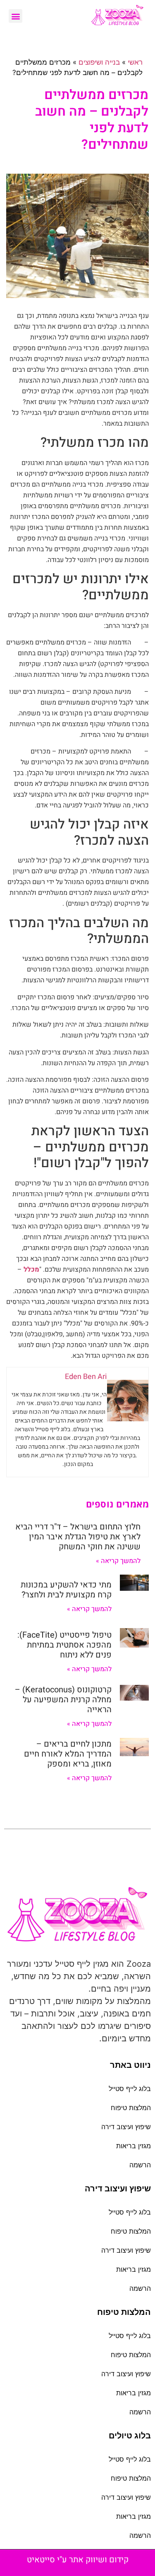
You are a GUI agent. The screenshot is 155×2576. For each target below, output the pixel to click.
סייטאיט (41, 2560)
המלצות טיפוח (131, 2108)
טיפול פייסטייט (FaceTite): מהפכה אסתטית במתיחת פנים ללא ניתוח (64, 1645)
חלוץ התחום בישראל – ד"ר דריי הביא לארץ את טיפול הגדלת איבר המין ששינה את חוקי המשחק (78, 1537)
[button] (15, 16)
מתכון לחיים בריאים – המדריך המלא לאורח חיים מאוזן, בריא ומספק (68, 1754)
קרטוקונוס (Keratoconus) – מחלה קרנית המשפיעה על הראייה (63, 1700)
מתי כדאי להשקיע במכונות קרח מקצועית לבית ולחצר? (66, 1590)
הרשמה (140, 2165)
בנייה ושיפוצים (99, 62)
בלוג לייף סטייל (130, 2089)
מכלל (31, 1270)
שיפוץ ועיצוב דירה (126, 2127)
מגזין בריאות (134, 2146)
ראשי (135, 62)
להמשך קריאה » (118, 1561)
